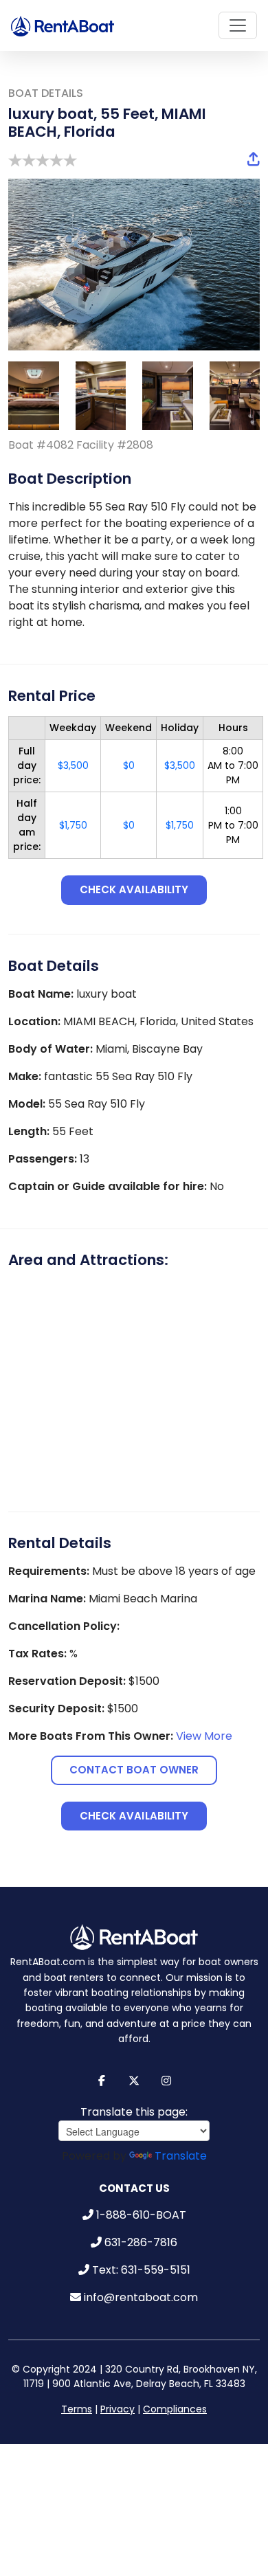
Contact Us (134, 2174)
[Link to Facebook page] (102, 2067)
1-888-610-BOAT (141, 2201)
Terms (77, 2395)
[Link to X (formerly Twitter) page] (134, 2067)
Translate (181, 2142)
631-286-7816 (141, 2229)
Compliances (175, 2395)
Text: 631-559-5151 (141, 2256)
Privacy (118, 2395)
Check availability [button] (134, 889)
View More (204, 1729)
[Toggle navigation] (238, 25)
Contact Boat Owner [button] (134, 1763)
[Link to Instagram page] (167, 2067)
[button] (254, 159)
